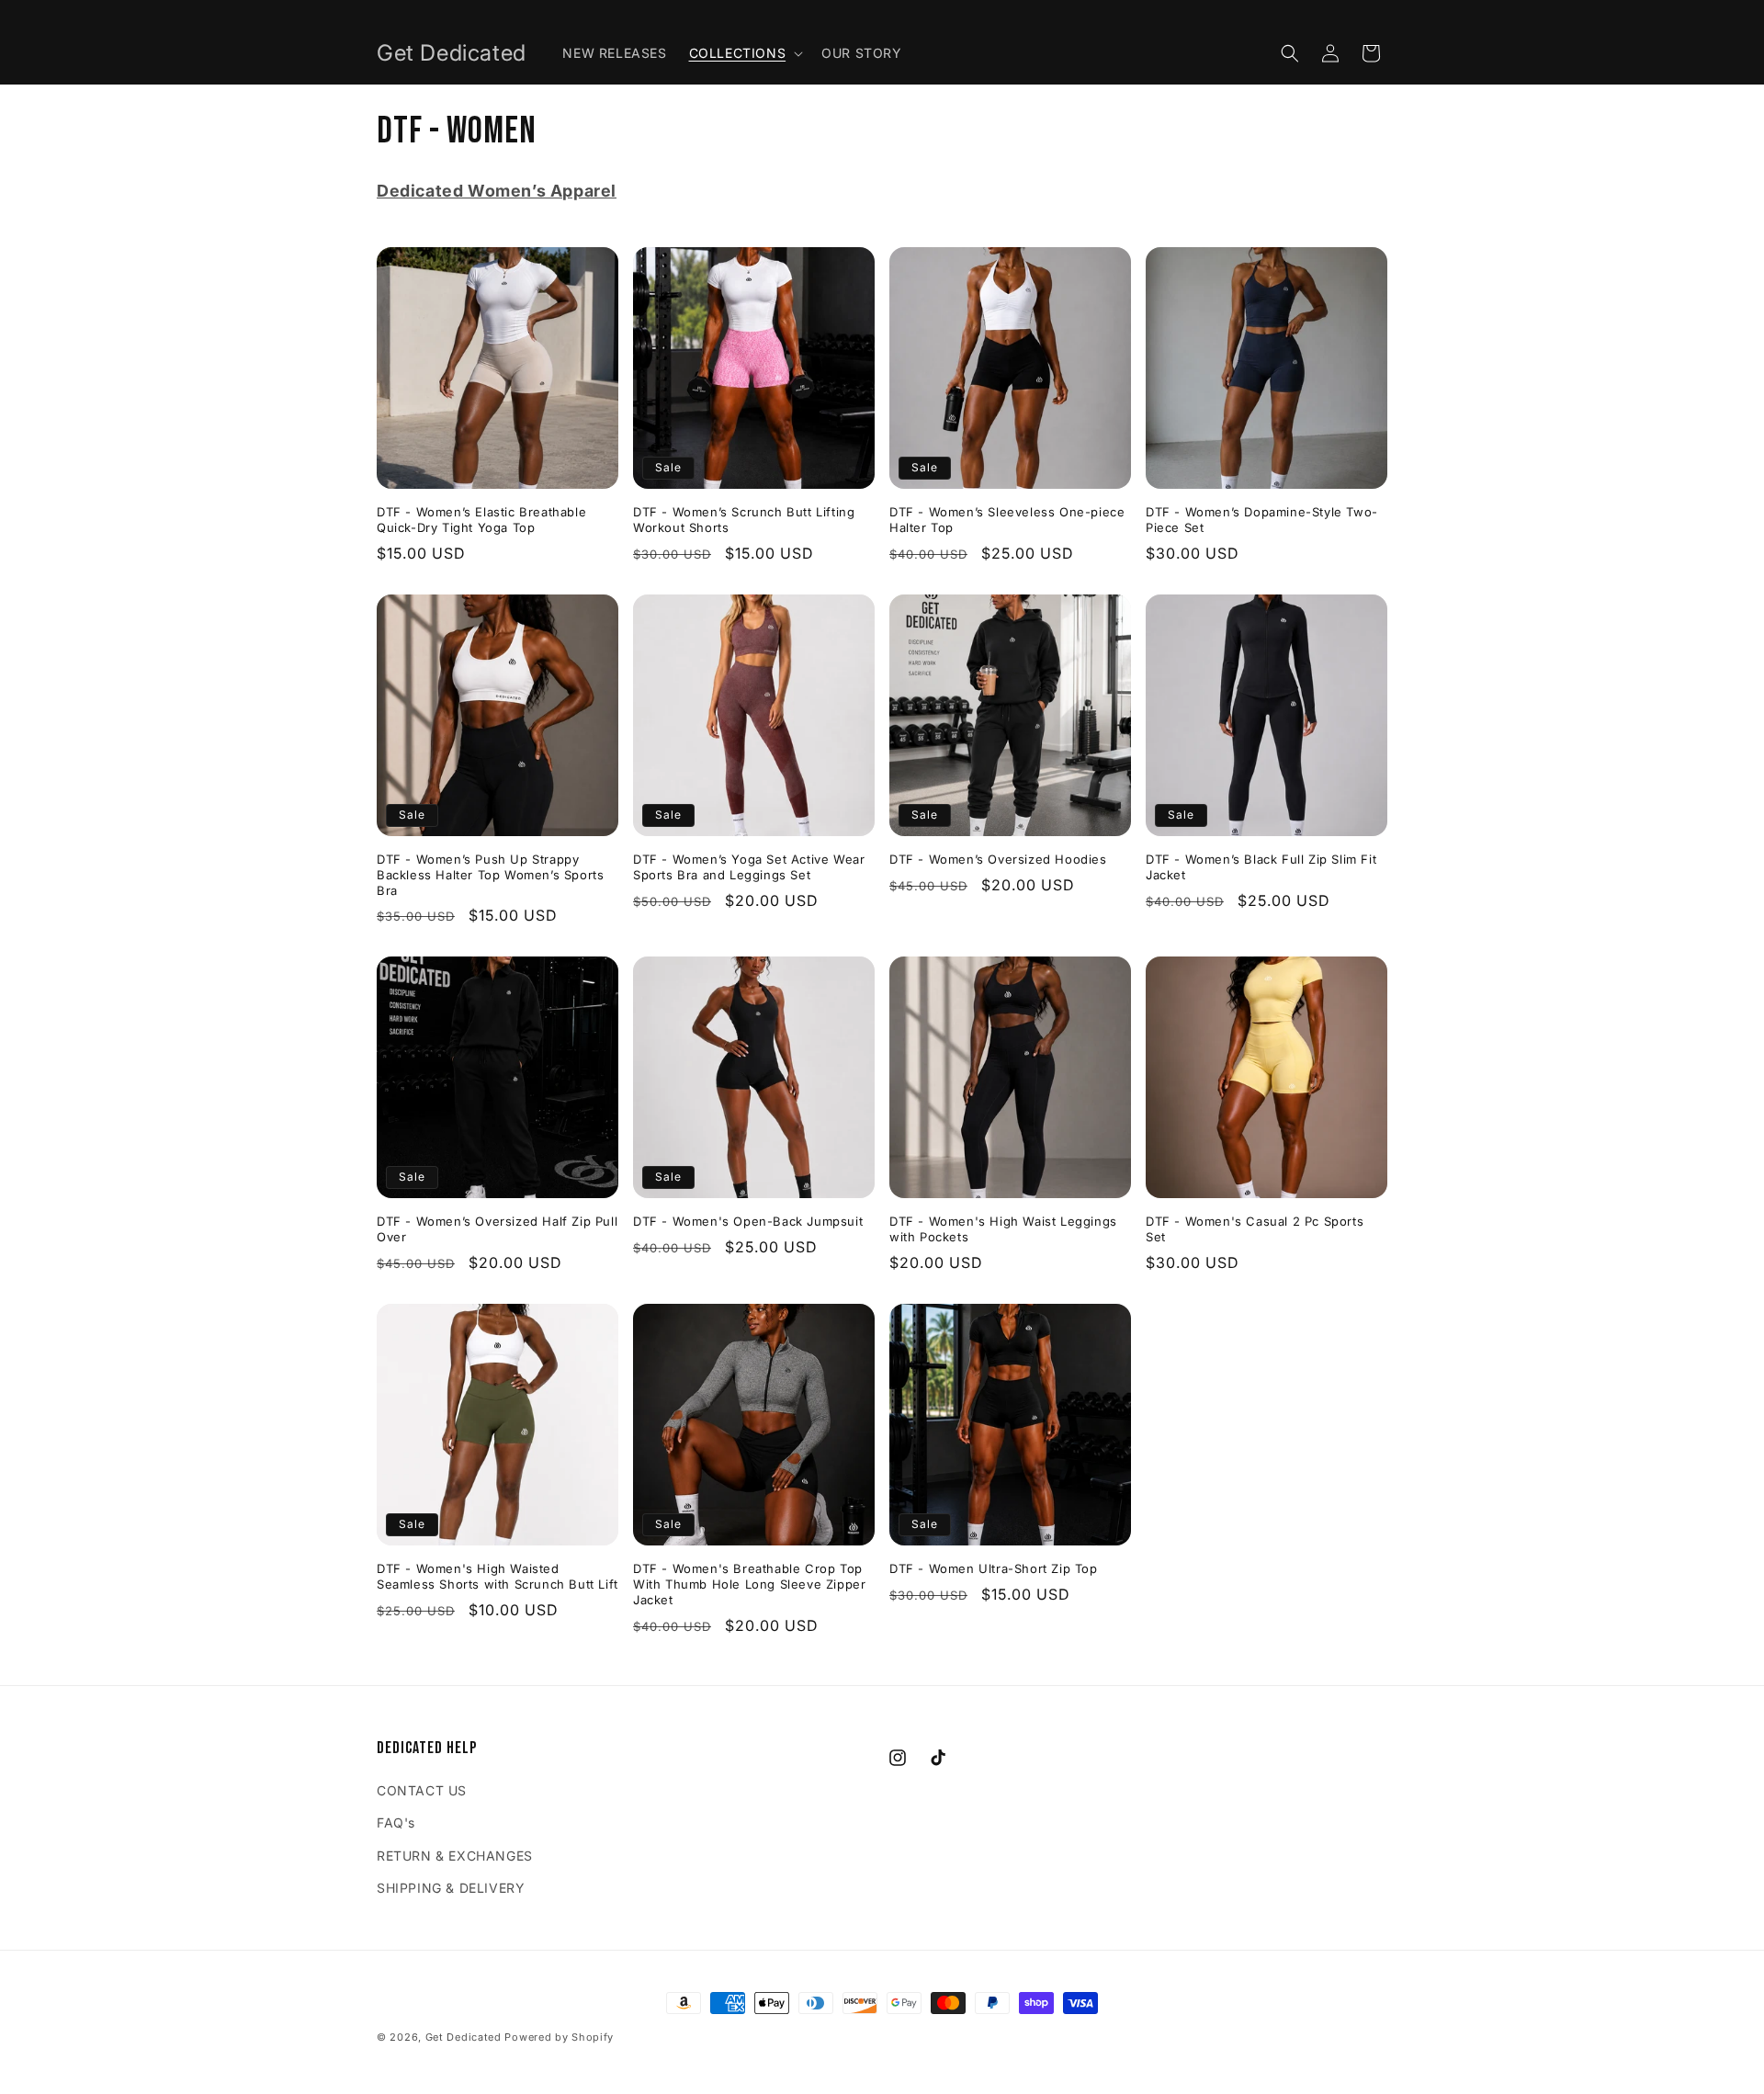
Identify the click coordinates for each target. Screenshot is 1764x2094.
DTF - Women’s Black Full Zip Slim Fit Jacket (1261, 867)
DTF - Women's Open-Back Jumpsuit (748, 1221)
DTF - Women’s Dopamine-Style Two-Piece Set (1262, 520)
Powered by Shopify (559, 2037)
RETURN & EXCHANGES (455, 1856)
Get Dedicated (464, 2037)
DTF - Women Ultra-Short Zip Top (994, 1568)
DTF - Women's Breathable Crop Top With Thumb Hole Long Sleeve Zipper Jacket (749, 1584)
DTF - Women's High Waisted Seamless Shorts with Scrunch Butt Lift (498, 1576)
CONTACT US (422, 1790)
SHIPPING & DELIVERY (451, 1888)
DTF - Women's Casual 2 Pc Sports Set (1255, 1229)
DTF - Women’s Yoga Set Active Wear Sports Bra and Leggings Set (749, 867)
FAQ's (396, 1822)
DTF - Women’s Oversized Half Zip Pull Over (497, 1229)
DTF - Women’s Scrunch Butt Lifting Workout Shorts (744, 520)
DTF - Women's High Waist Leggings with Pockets (1003, 1229)
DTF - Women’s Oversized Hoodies (998, 859)
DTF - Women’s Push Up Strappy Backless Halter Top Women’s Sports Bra (490, 875)
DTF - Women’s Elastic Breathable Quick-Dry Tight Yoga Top (481, 520)
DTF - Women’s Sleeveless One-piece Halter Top (1007, 520)
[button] (745, 53)
